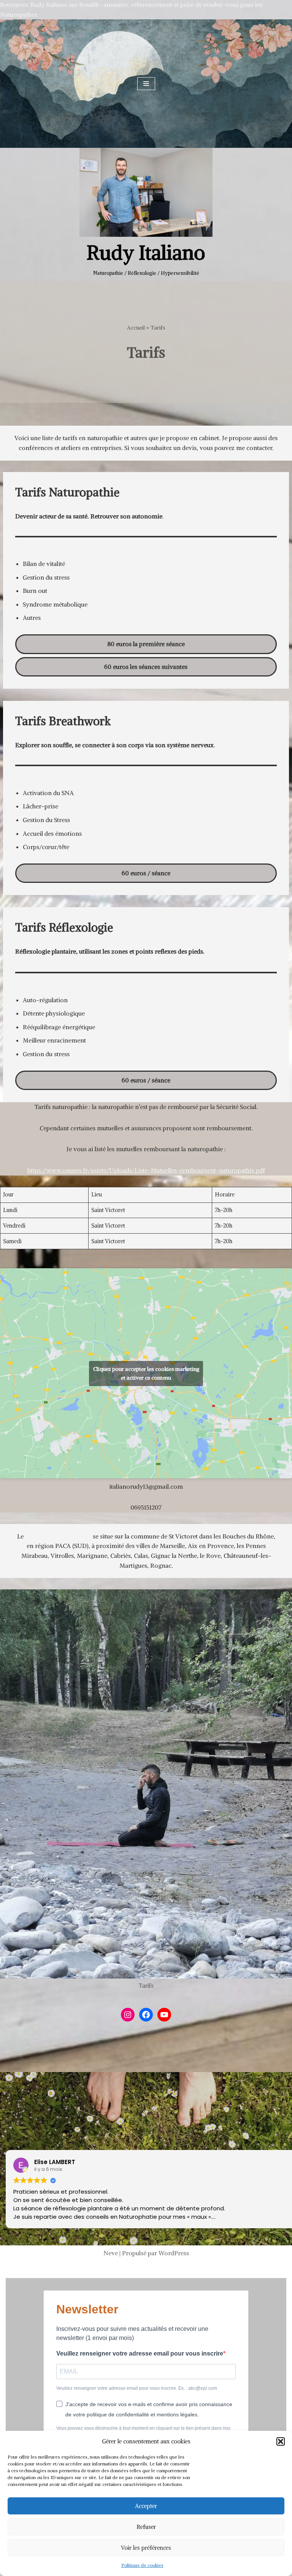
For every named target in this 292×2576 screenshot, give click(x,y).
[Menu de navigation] (146, 84)
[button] (281, 2441)
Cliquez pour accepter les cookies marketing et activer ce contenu (146, 1373)
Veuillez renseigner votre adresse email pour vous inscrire (140, 2353)
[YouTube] (164, 2015)
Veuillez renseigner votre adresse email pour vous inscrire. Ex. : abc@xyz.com (137, 2388)
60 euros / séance (146, 873)
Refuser (146, 2527)
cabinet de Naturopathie (58, 1536)
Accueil (136, 328)
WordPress (174, 2253)
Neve (111, 2253)
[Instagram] (128, 2015)
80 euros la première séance (146, 644)
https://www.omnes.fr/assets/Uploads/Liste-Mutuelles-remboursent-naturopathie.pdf (146, 1170)
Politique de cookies (142, 2565)
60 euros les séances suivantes (146, 667)
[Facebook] (146, 2015)
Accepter (146, 2506)
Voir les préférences (146, 2548)
